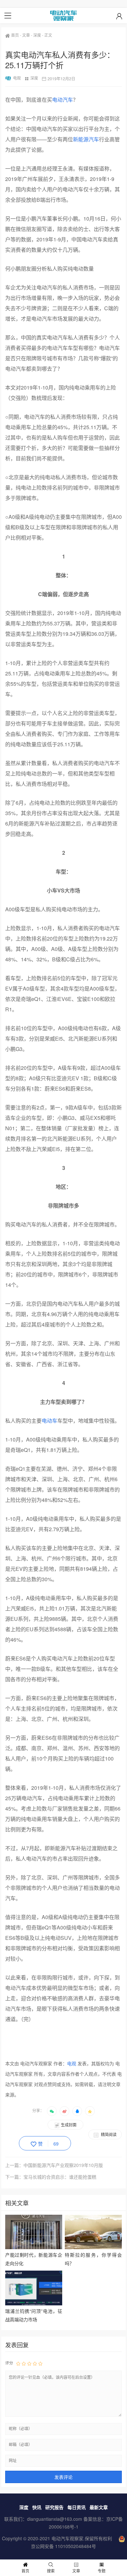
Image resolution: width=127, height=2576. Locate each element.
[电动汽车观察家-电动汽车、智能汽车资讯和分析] (63, 16)
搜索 (51, 2571)
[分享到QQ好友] (77, 2111)
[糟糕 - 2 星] (24, 2363)
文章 (26, 35)
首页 (15, 35)
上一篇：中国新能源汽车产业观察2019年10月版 (54, 2165)
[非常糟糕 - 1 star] (18, 2363)
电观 (17, 78)
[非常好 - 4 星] (35, 2363)
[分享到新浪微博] (64, 2111)
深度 (37, 35)
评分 (9, 2363)
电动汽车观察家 (67, 2538)
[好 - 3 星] (29, 2363)
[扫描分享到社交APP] (52, 2111)
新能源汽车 (86, 139)
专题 (102, 2571)
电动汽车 (63, 100)
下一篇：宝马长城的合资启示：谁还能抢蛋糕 (51, 2177)
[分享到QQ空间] (90, 2111)
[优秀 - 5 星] (40, 2363)
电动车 (49, 1421)
